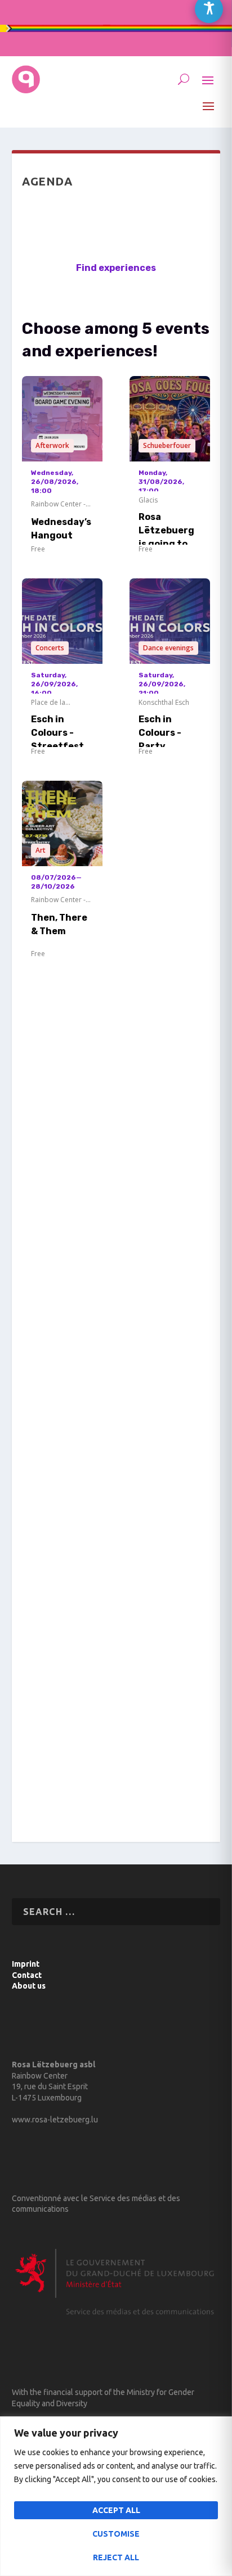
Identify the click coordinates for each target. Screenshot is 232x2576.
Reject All (116, 2557)
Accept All (116, 2510)
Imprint (26, 1964)
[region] (116, 2496)
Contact (27, 1975)
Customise (116, 2534)
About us (29, 1986)
